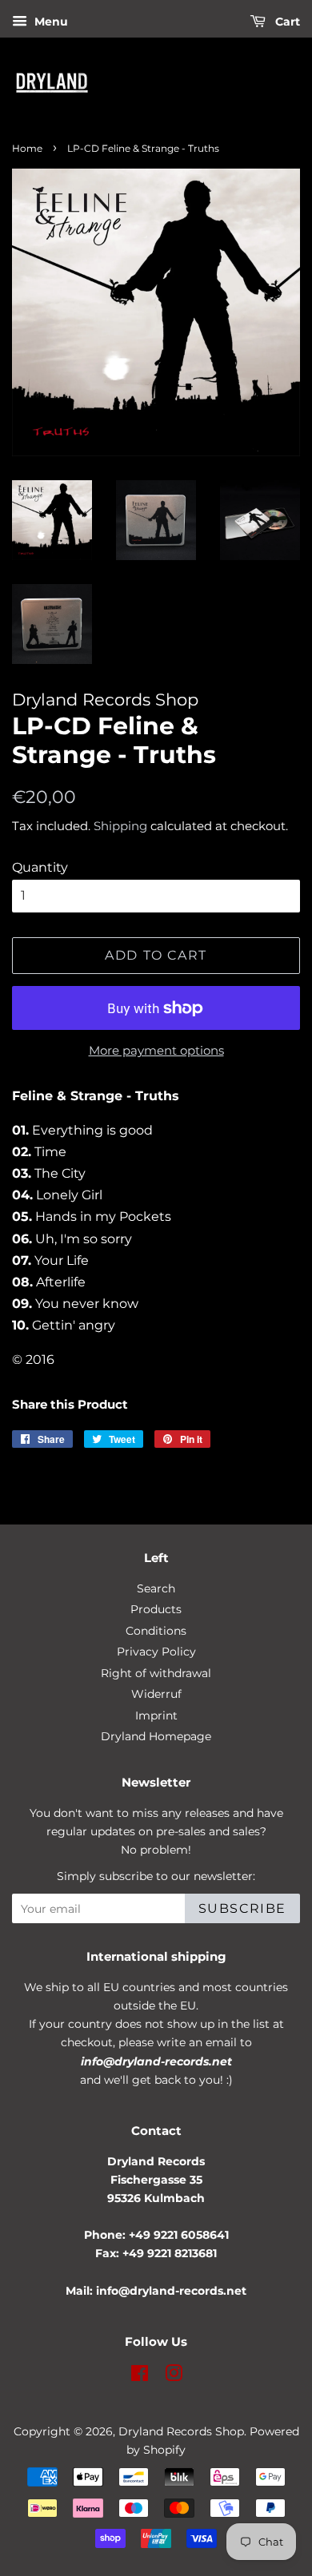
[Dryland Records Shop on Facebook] (140, 2376)
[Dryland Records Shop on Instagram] (174, 2376)
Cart (286, 22)
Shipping (120, 826)
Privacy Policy (156, 1652)
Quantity (40, 867)
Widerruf (156, 1694)
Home (27, 148)
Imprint (156, 1715)
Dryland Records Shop (181, 2431)
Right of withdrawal (156, 1673)
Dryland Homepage (156, 1736)
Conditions (156, 1631)
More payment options (156, 1050)
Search (156, 1588)
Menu (50, 22)
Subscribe (242, 1908)
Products (156, 1609)
